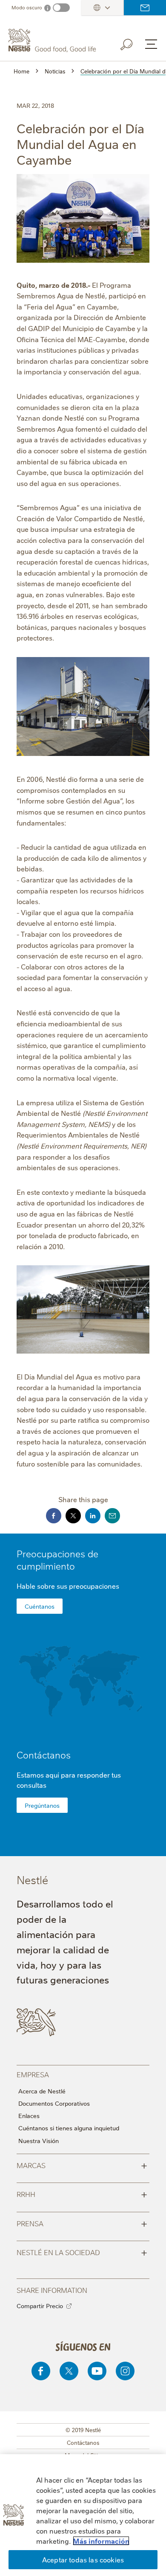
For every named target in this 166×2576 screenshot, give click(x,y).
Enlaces (29, 2115)
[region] (83, 2515)
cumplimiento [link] (46, 1566)
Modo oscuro (27, 7)
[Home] (53, 41)
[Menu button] (151, 44)
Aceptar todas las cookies (83, 2559)
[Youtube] (97, 2371)
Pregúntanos (42, 1805)
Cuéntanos (40, 1606)
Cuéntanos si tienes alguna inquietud (69, 2128)
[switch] (61, 8)
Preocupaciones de (57, 1559)
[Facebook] (41, 2371)
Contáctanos (145, 8)
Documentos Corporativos (54, 2103)
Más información (101, 2541)
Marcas (82, 2165)
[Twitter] (69, 2371)
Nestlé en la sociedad (82, 2252)
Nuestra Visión (39, 2141)
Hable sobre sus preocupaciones (68, 1586)
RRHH (82, 2194)
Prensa (82, 2223)
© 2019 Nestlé (83, 2430)
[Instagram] (125, 2371)
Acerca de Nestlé (42, 2091)
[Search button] (132, 43)
